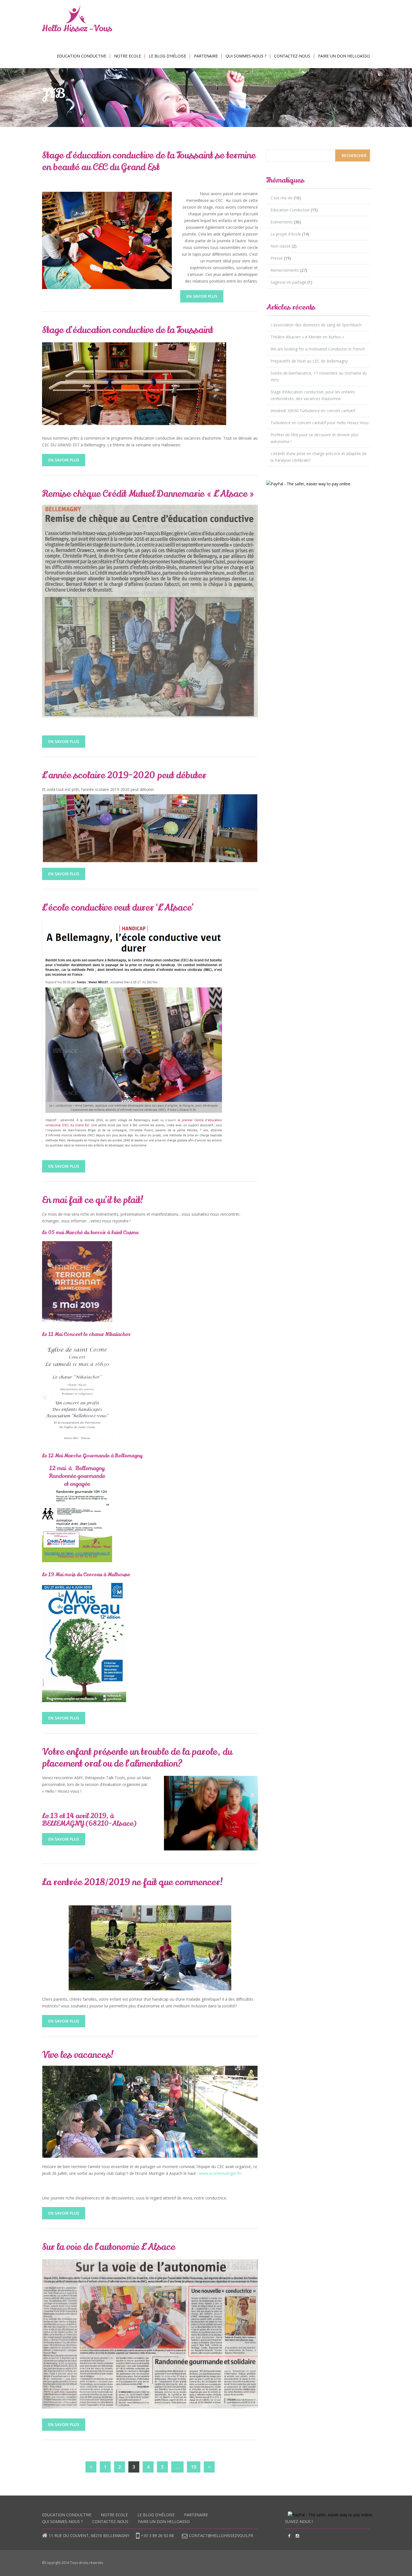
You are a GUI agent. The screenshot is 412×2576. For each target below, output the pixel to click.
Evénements (282, 222)
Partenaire (206, 56)
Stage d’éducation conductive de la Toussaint (128, 330)
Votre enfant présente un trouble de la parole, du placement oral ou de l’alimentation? (137, 1758)
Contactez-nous (292, 56)
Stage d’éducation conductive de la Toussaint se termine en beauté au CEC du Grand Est (149, 161)
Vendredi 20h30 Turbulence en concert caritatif (313, 411)
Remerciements (285, 270)
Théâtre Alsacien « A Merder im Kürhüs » (307, 337)
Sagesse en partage (288, 282)
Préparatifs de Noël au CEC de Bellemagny (309, 361)
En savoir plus (202, 296)
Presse (277, 258)
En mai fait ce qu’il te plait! (93, 1200)
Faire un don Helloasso (344, 56)
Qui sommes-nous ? (246, 56)
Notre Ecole (128, 56)
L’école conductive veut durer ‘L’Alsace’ (118, 908)
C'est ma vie (282, 198)
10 (194, 2467)
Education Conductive (82, 56)
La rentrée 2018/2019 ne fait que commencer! (133, 1882)
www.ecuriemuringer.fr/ (220, 2173)
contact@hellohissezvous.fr (221, 2535)
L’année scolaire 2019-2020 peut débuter (124, 775)
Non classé (281, 246)
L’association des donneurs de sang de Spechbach (316, 325)
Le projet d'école (286, 234)
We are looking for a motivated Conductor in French (318, 349)
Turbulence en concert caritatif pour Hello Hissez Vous (320, 423)
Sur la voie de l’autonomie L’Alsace (109, 2247)
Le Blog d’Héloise (167, 56)
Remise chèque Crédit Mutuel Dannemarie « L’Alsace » (148, 494)
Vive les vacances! (78, 2055)
